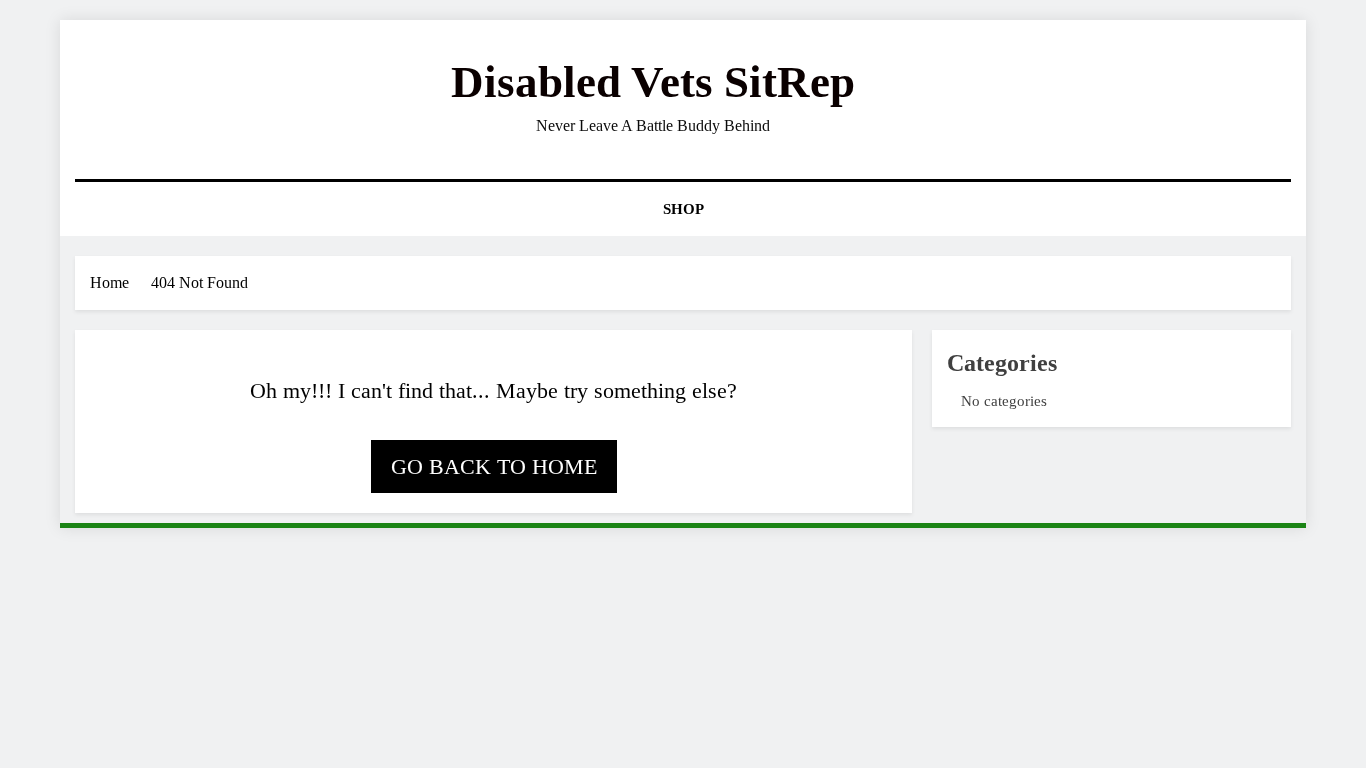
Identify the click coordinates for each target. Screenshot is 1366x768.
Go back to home (494, 466)
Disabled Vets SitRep (653, 82)
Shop (683, 209)
